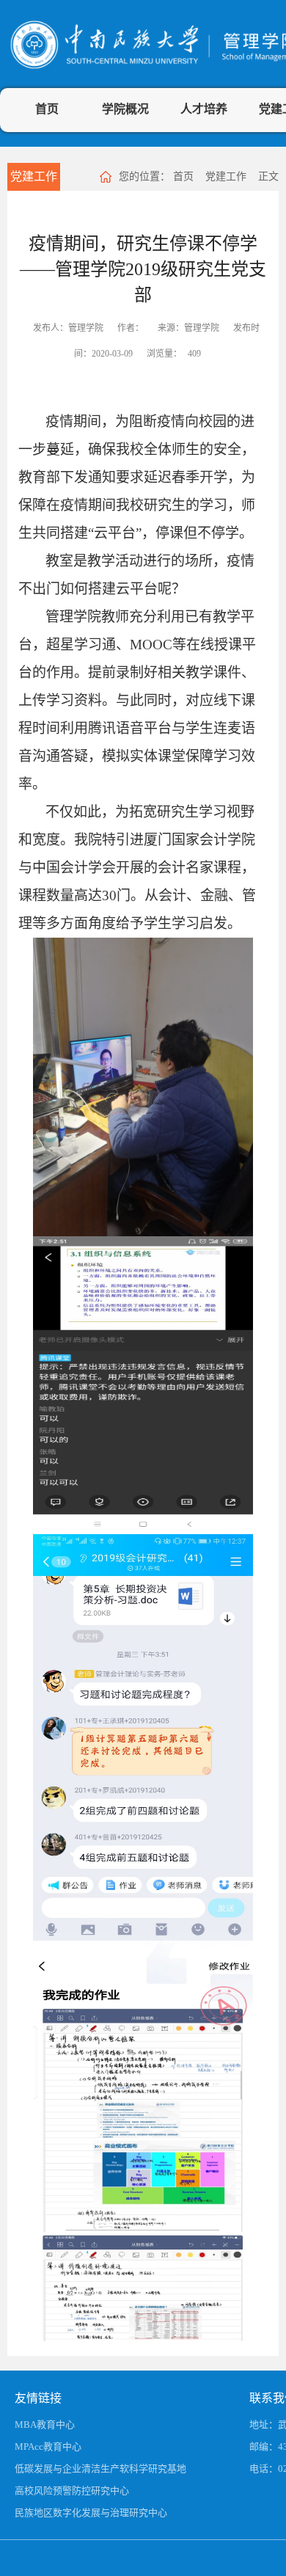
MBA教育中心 (45, 2424)
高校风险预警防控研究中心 (72, 2491)
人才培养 (204, 109)
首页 (47, 109)
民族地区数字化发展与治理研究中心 (91, 2513)
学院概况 (125, 109)
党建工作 (34, 176)
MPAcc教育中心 (48, 2447)
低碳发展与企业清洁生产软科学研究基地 (100, 2469)
